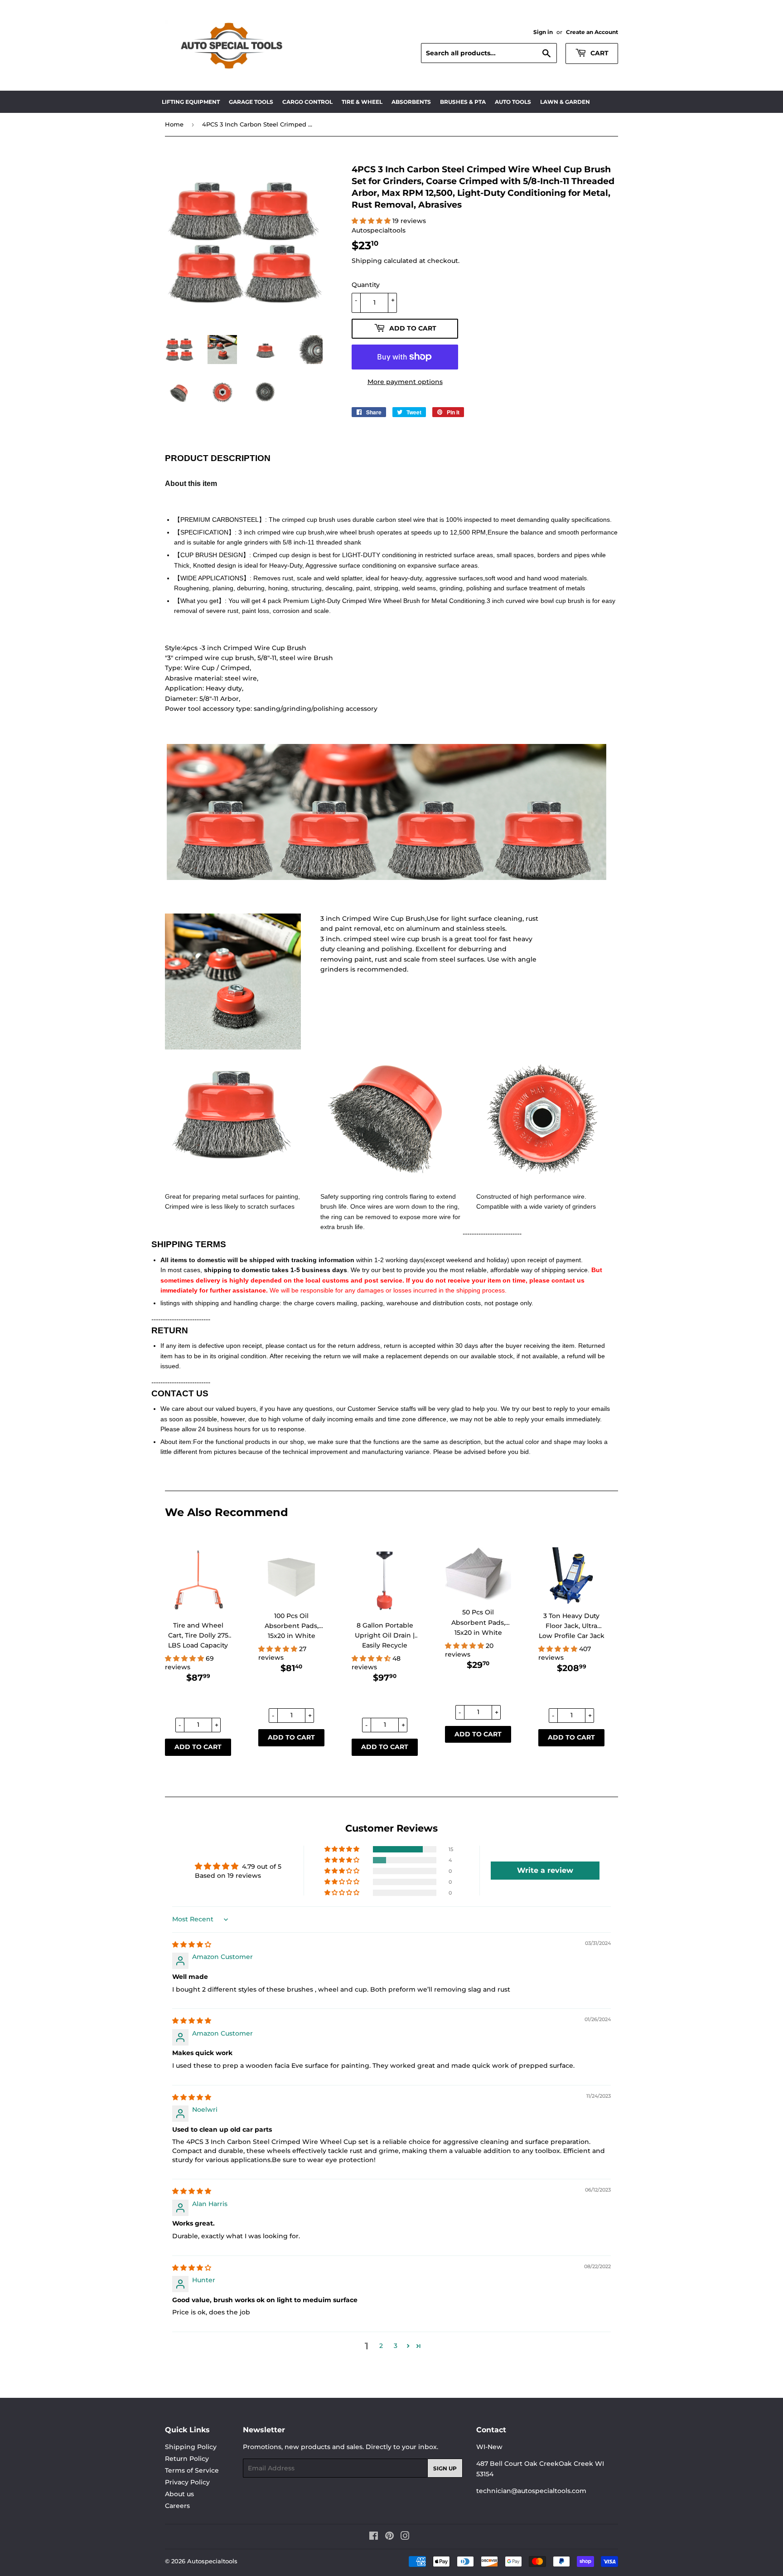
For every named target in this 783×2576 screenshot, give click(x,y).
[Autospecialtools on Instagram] (405, 2537)
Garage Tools (251, 102)
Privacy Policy (187, 2482)
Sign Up (445, 2468)
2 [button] (381, 2346)
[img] (192, 1944)
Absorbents (411, 102)
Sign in (543, 32)
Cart (599, 53)
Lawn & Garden (565, 102)
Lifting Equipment (191, 102)
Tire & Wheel (362, 102)
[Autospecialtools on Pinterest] (389, 2537)
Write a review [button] (545, 1870)
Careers (177, 2506)
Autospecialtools (212, 2561)
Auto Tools (513, 102)
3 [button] (396, 2346)
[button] (185, 1658)
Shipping (367, 261)
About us (179, 2494)
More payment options (405, 382)
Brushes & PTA (463, 102)
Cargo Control (307, 102)
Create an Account (592, 32)
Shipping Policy (191, 2447)
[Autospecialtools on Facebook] (374, 2537)
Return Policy (187, 2459)
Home (174, 124)
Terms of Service (192, 2470)
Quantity (366, 285)
